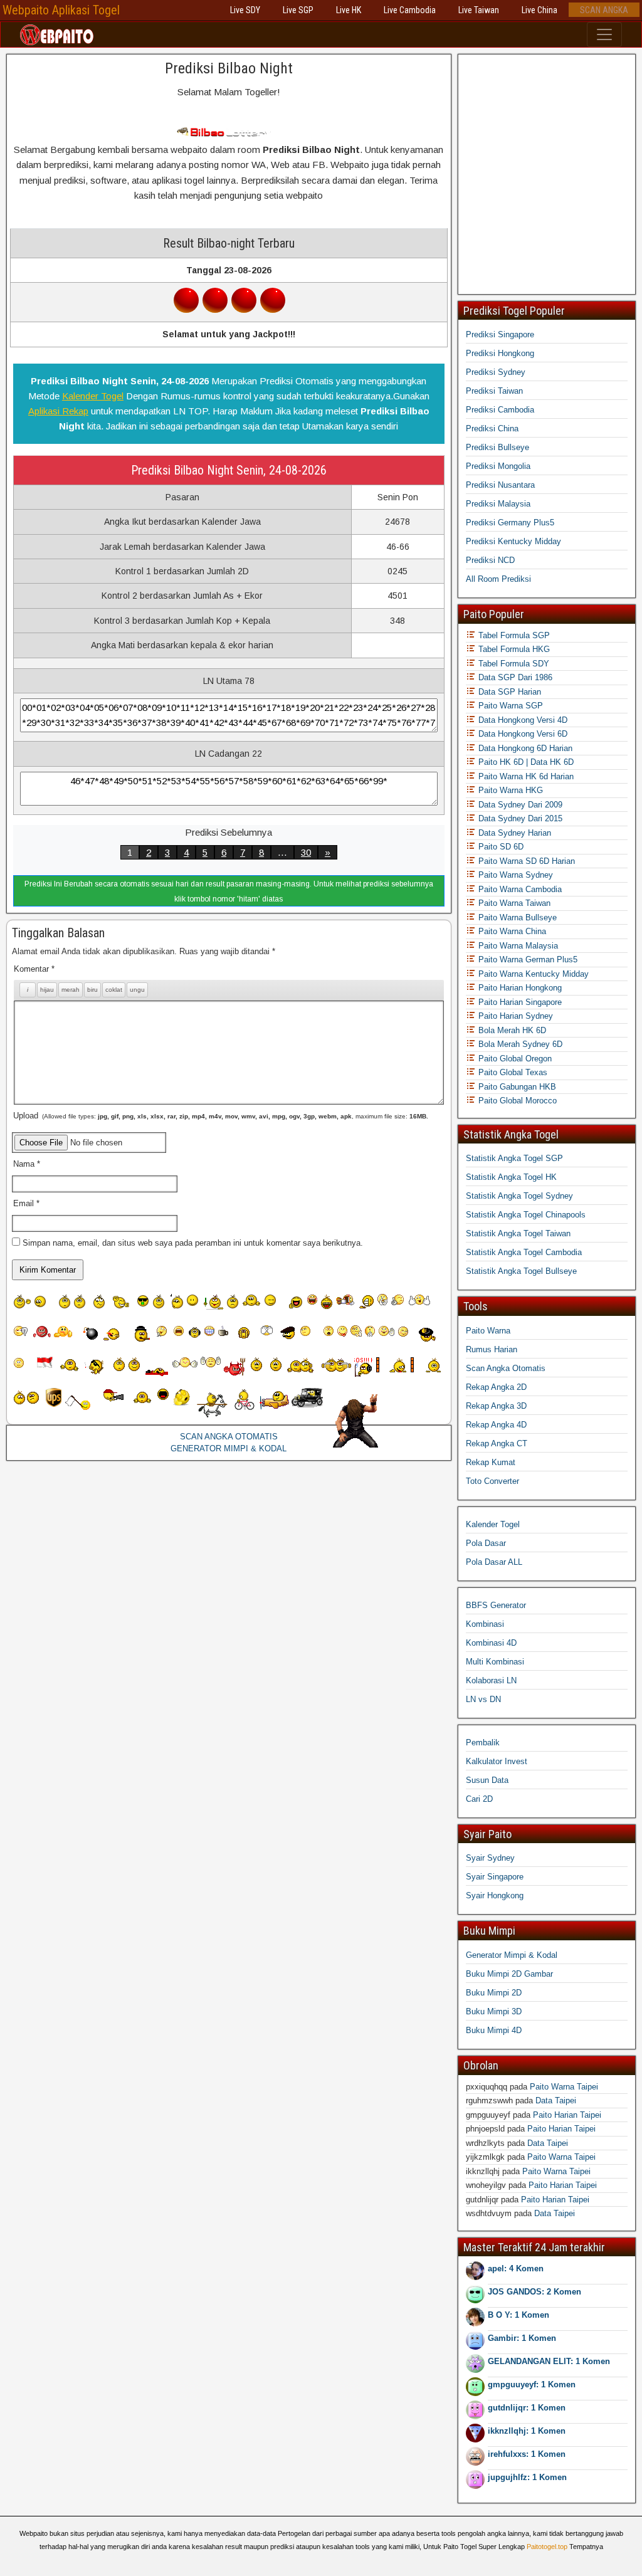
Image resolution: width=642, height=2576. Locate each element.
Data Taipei (556, 2100)
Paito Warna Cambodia (519, 889)
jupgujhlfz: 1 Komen (527, 2477)
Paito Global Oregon (514, 1059)
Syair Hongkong (495, 1895)
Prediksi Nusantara (500, 485)
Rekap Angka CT (497, 1443)
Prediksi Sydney (496, 372)
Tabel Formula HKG (513, 649)
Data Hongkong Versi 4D (522, 720)
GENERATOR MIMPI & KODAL (229, 1448)
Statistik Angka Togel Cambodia (524, 1252)
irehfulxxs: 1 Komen (527, 2454)
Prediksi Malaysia (498, 504)
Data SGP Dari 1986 (514, 677)
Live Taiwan (479, 10)
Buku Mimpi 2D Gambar (509, 1974)
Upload (221, 1116)
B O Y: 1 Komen (518, 2315)
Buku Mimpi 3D (494, 2011)
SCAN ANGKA (604, 10)
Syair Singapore (495, 1877)
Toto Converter (492, 1481)
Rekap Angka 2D (496, 1387)
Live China (539, 10)
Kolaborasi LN (491, 1680)
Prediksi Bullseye (497, 447)
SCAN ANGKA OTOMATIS (229, 1437)
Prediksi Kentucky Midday (513, 541)
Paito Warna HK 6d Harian (525, 776)
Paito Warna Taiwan (513, 903)
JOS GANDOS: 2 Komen (534, 2292)
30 (306, 852)
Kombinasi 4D (491, 1643)
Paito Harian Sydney (514, 1016)
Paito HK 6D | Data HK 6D (525, 762)
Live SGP (298, 10)
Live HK (349, 10)
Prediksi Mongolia (498, 466)
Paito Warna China (511, 931)
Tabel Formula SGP (513, 635)
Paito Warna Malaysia (517, 946)
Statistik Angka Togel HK (511, 1177)
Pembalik (483, 1743)
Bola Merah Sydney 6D (519, 1044)
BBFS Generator (496, 1605)
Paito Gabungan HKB (516, 1087)
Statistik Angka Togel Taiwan (518, 1233)
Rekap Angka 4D (496, 1425)
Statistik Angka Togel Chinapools (526, 1215)
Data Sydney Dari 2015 (519, 818)
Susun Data (487, 1780)
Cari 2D (479, 1799)
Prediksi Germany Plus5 (510, 523)
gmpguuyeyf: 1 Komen (532, 2384)
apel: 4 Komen (516, 2268)
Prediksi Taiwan (494, 391)
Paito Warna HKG (509, 790)
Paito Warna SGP (509, 706)
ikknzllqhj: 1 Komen (527, 2431)
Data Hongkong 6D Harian (524, 748)
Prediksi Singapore (500, 334)
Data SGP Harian (508, 692)
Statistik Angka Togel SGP (514, 1158)
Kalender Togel (93, 396)
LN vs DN (483, 1699)
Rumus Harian (492, 1349)
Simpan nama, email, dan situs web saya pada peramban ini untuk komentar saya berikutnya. (193, 1243)
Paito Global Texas (512, 1072)
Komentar (34, 969)
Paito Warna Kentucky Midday (532, 974)
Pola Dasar (486, 1543)
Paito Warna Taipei (564, 2087)
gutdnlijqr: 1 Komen (527, 2408)
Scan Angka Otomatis (506, 1368)
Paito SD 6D (500, 847)
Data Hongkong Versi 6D (522, 734)
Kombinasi (485, 1624)
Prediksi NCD (490, 560)
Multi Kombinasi (495, 1662)
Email (26, 1203)
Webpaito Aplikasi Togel (61, 10)
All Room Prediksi (498, 579)
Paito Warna (488, 1331)
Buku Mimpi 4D (494, 2030)
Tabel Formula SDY (513, 664)
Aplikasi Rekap (58, 411)
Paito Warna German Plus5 (527, 959)
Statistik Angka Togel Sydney (519, 1196)
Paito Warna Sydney (514, 875)
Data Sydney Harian (513, 833)
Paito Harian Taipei (567, 2115)
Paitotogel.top (547, 2547)
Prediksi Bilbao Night (229, 68)
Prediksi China (492, 428)
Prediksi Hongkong (500, 353)
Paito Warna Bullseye (516, 917)
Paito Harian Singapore (519, 1002)
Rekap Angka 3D (496, 1406)
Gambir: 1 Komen (522, 2338)
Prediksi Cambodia (500, 410)
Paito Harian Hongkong (519, 988)
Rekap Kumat (491, 1462)
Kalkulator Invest (497, 1761)
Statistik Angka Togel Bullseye (521, 1271)
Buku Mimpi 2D (494, 1993)
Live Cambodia (410, 10)
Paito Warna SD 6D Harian (525, 861)
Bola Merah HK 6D (511, 1030)
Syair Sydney (490, 1858)
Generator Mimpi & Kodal (512, 1955)
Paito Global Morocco (516, 1101)
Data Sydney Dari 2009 (519, 805)
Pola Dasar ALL (494, 1562)
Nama (27, 1164)
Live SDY (245, 10)
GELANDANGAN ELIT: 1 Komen (549, 2361)
